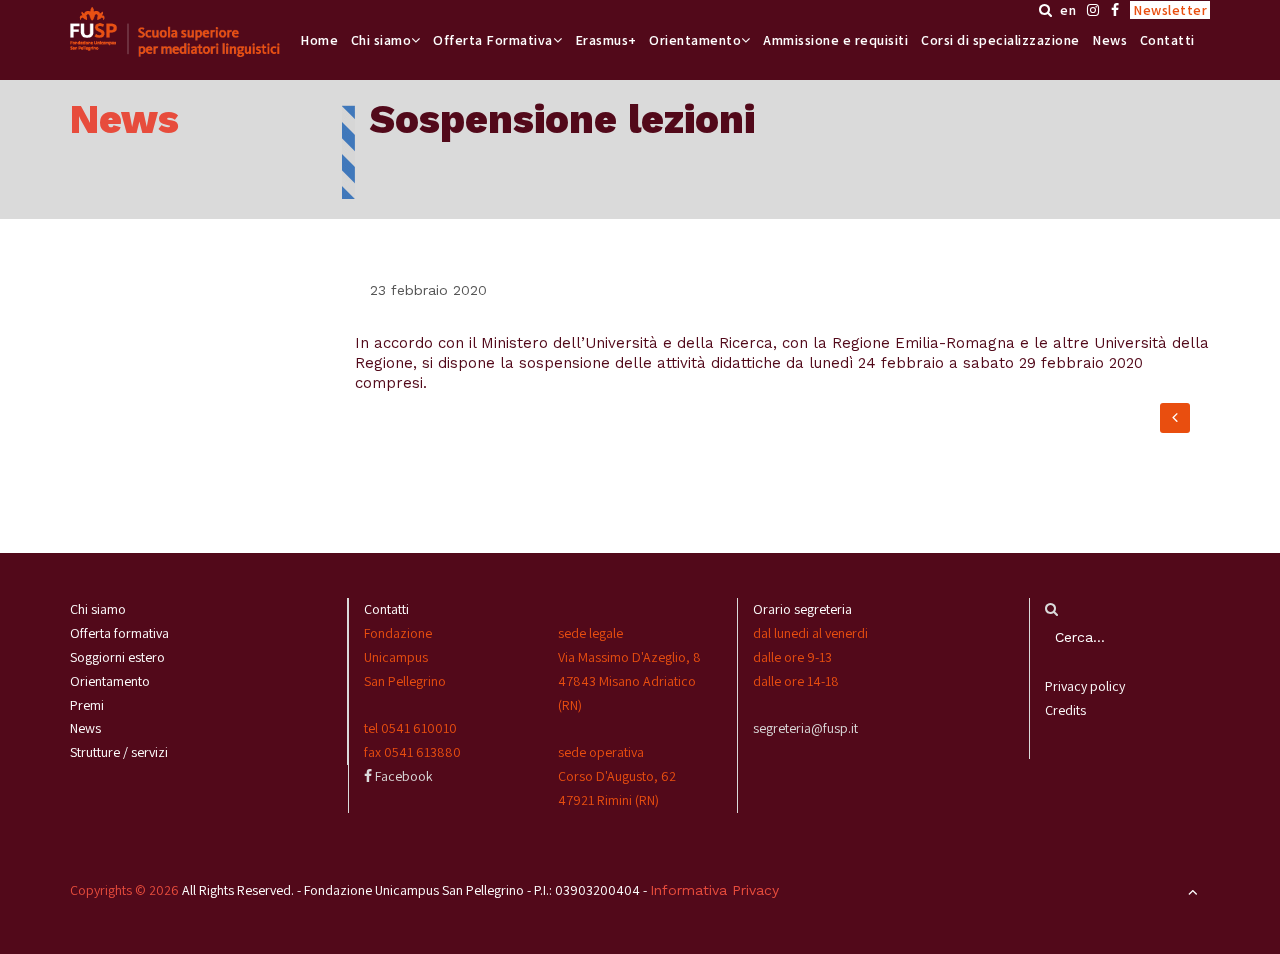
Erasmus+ (606, 40)
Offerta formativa (119, 633)
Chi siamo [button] (381, 40)
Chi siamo (98, 609)
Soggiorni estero (117, 657)
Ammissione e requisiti (835, 40)
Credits (1065, 710)
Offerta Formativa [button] (493, 40)
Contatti (1167, 40)
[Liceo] (175, 32)
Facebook (402, 776)
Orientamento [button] (695, 40)
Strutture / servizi (119, 752)
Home (319, 40)
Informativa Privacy (714, 890)
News (1109, 40)
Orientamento (110, 681)
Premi (87, 705)
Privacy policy (1085, 686)
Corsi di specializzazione (1000, 40)
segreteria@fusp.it (805, 728)
